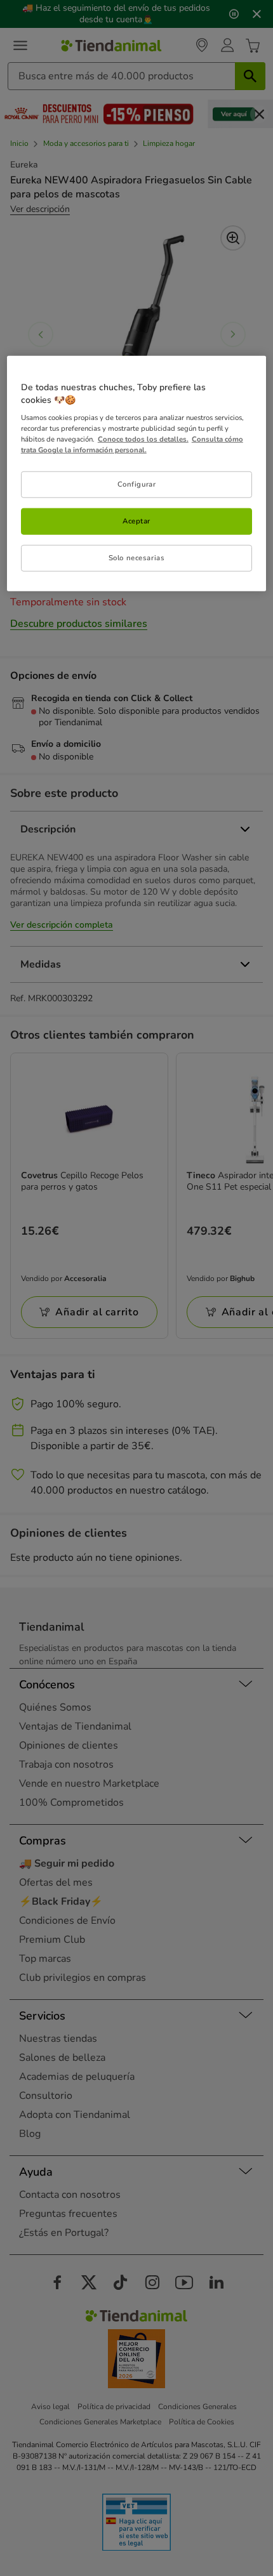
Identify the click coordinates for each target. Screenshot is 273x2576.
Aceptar (136, 521)
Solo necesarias (137, 558)
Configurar (137, 484)
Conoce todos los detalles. (143, 439)
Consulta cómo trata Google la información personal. (132, 444)
